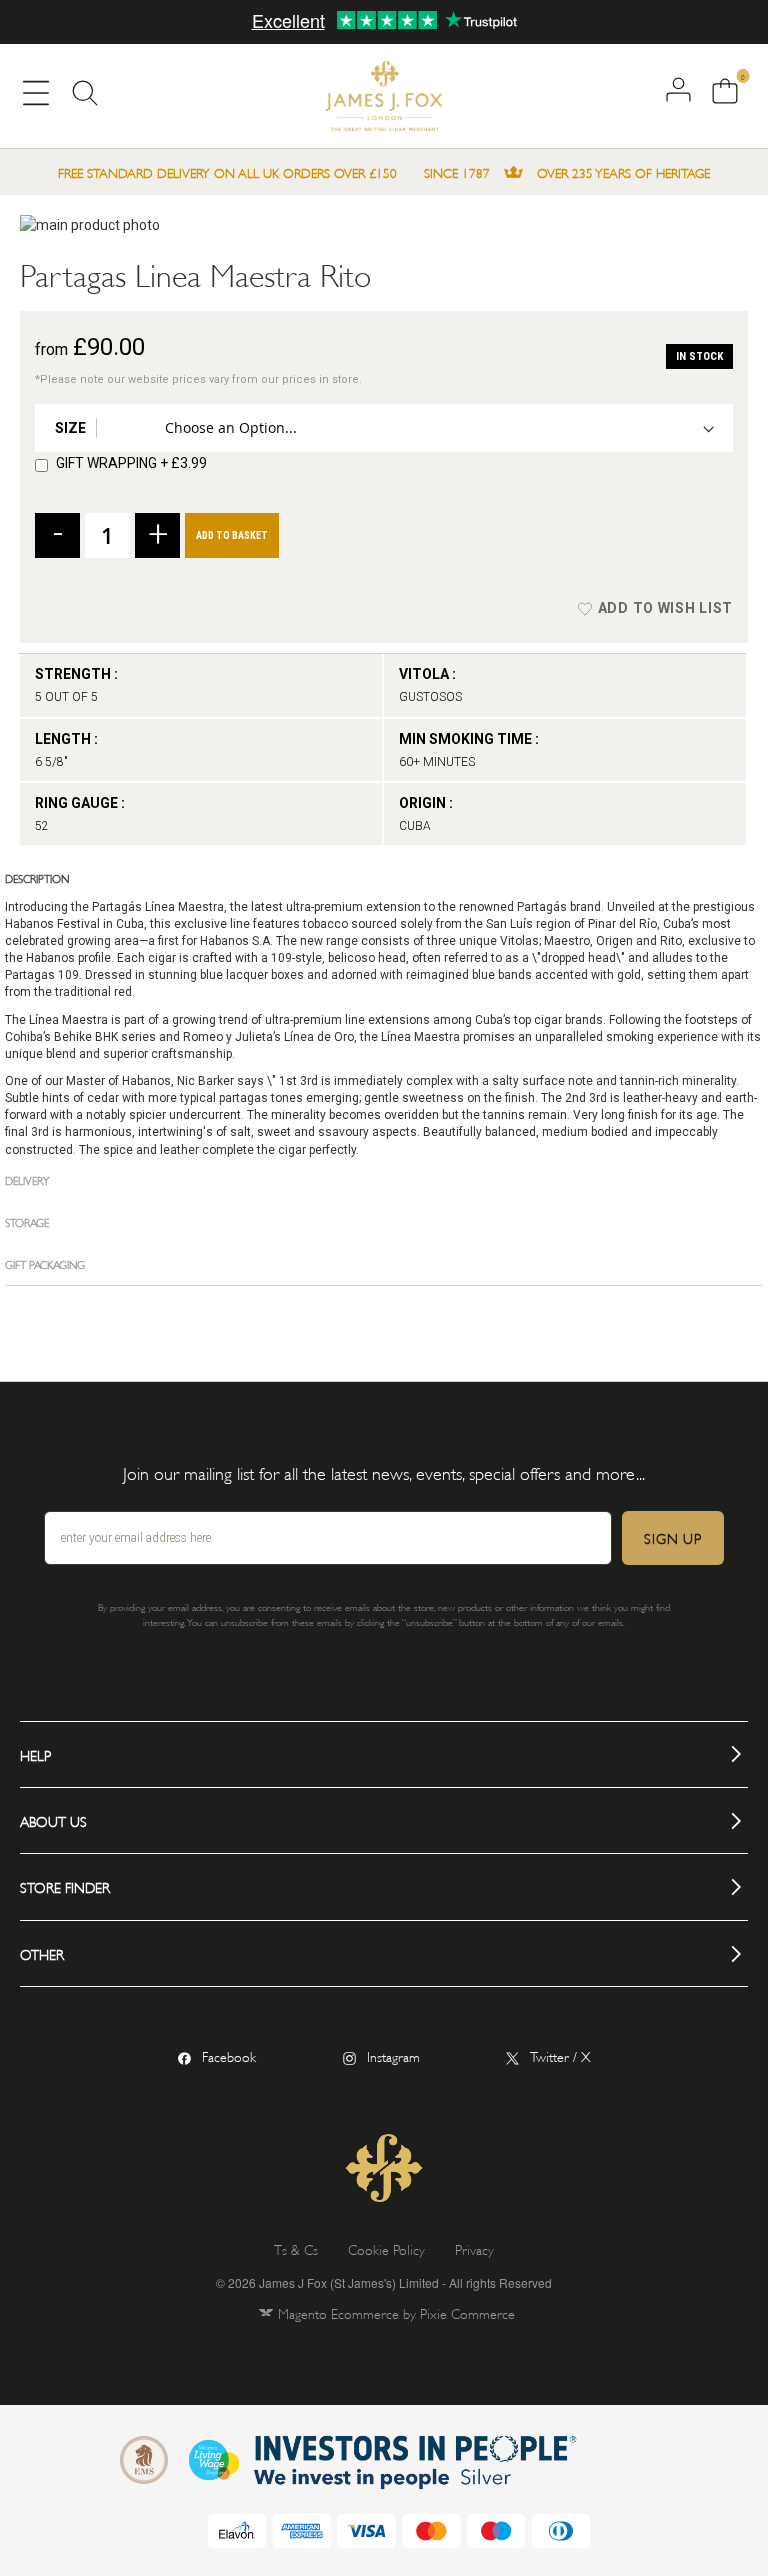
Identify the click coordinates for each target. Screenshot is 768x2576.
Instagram (393, 2055)
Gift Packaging (45, 1263)
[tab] (384, 878)
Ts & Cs (296, 2248)
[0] (722, 92)
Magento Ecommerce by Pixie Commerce (396, 2312)
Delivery (27, 1179)
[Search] (85, 98)
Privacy (474, 2248)
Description (37, 877)
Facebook (229, 2055)
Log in (678, 89)
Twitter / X (560, 2055)
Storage (27, 1221)
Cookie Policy (386, 2248)
